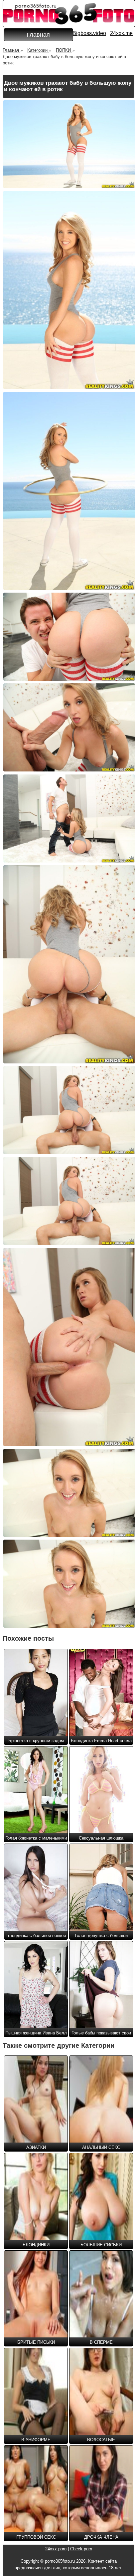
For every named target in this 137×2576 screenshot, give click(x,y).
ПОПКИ (64, 50)
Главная (38, 35)
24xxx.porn (56, 2549)
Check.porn (81, 2549)
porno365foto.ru (60, 2561)
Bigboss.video (89, 33)
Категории (38, 50)
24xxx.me (121, 33)
